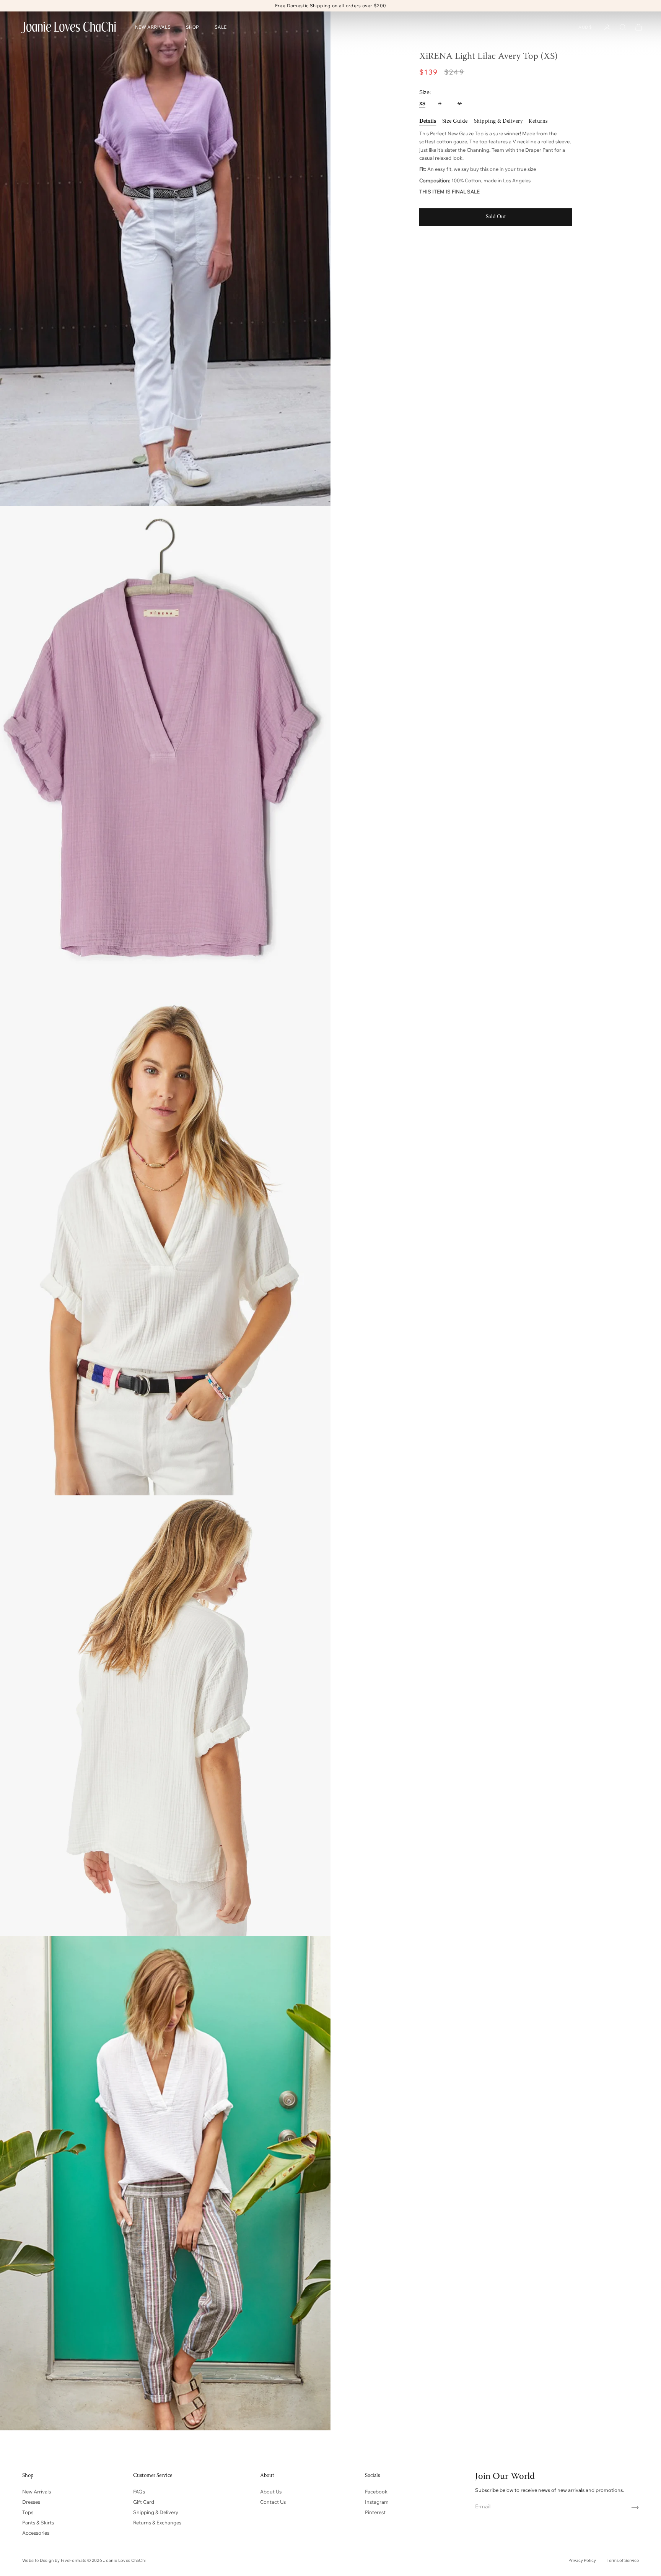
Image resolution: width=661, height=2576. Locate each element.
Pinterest (375, 2512)
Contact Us (273, 2502)
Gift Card (144, 2502)
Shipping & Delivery (156, 2512)
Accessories (36, 2533)
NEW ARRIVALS (153, 27)
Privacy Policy (582, 2560)
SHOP (192, 27)
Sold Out (496, 217)
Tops (28, 2512)
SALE (221, 27)
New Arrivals (37, 2492)
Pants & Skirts (38, 2522)
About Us (271, 2492)
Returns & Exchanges (157, 2522)
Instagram (377, 2502)
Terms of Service (623, 2560)
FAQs (139, 2492)
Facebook (376, 2492)
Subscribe (632, 2508)
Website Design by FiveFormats (55, 2560)
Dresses (31, 2502)
